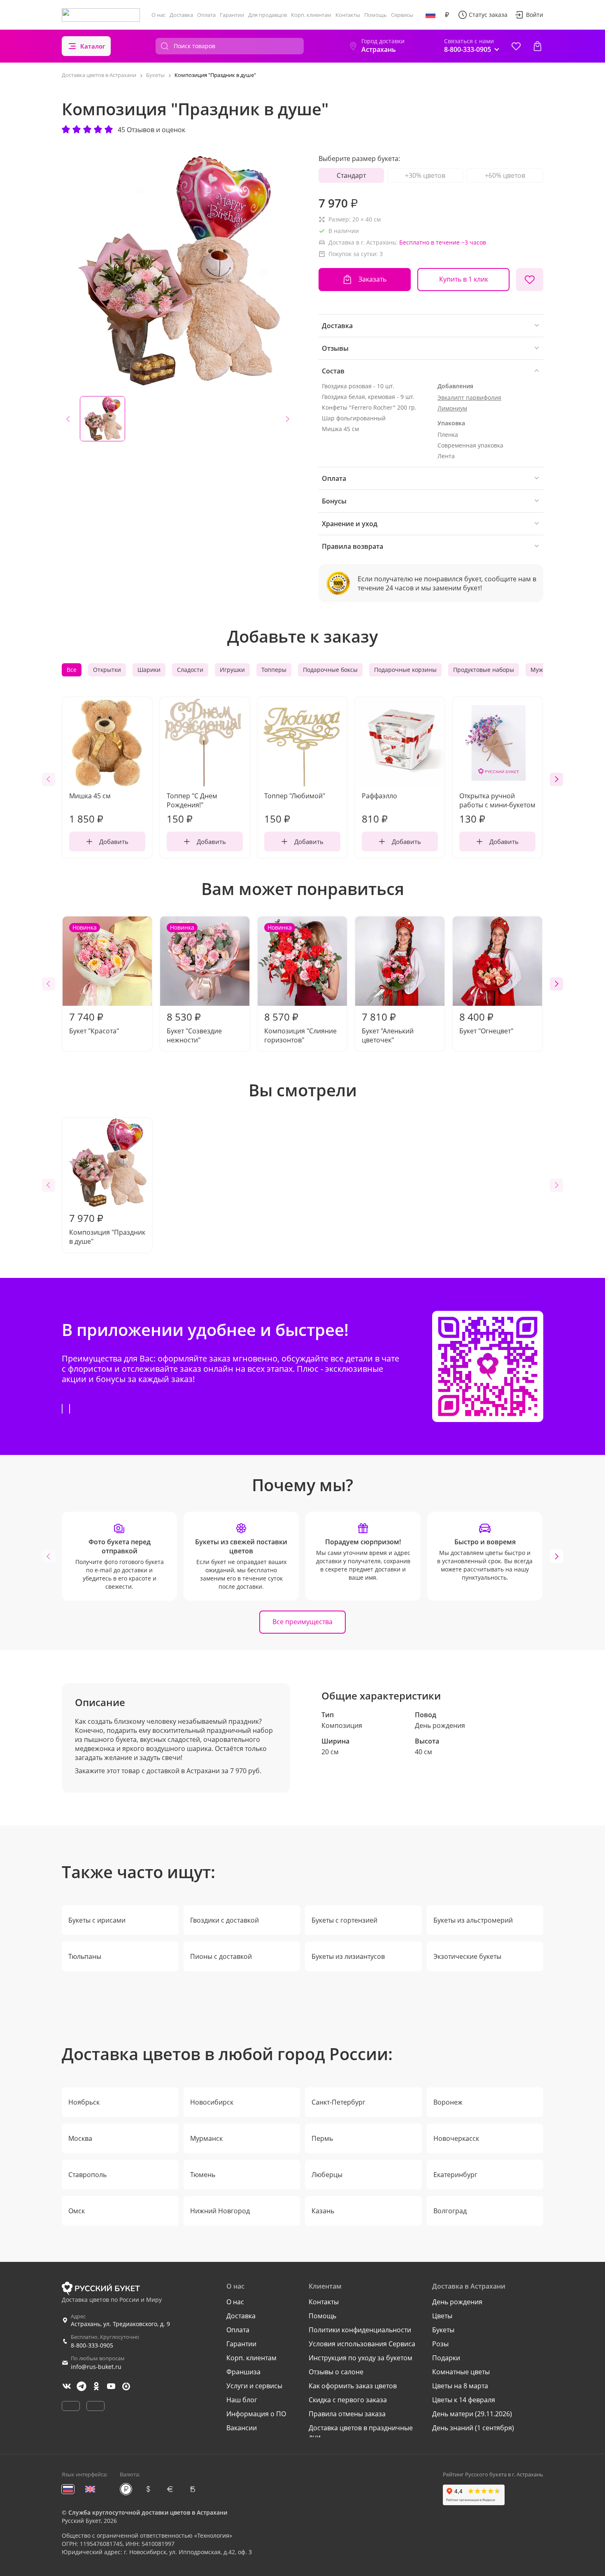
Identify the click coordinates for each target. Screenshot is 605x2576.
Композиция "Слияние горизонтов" (300, 984)
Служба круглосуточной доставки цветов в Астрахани (148, 2512)
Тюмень (203, 2175)
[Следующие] (556, 779)
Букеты (443, 2330)
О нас (158, 15)
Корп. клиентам (311, 15)
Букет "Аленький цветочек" (388, 1027)
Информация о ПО (256, 2414)
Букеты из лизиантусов (348, 1956)
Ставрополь (87, 2175)
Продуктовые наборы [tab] (484, 670)
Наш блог (242, 2400)
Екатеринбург (455, 2175)
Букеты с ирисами (97, 1920)
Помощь (376, 15)
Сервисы (402, 15)
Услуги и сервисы (254, 2386)
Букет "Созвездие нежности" (194, 984)
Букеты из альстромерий (473, 1920)
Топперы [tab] (274, 670)
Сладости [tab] (190, 670)
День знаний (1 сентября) (473, 2428)
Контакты (348, 15)
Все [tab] (72, 670)
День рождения (440, 1725)
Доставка (181, 15)
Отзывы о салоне (336, 2372)
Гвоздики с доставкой (225, 1920)
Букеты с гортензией (344, 1920)
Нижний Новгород (220, 2211)
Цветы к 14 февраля (464, 2400)
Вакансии (242, 2428)
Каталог (93, 46)
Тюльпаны (85, 1956)
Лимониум (452, 408)
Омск (77, 2211)
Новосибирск (212, 2102)
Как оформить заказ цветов (353, 2386)
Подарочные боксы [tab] (330, 670)
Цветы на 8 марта (460, 2386)
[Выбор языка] (430, 15)
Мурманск (206, 2138)
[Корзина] (538, 46)
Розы (440, 2344)
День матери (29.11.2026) (472, 2414)
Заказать (372, 279)
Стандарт (351, 175)
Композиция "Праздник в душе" (107, 1229)
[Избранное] (516, 46)
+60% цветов (505, 175)
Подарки (446, 2358)
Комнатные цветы (461, 2372)
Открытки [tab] (107, 670)
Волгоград (450, 2211)
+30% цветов (425, 175)
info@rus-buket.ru (96, 2367)
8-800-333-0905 (92, 2345)
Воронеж (448, 2102)
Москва (80, 2138)
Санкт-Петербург (339, 2102)
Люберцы (327, 2175)
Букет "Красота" (94, 979)
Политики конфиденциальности (360, 2330)
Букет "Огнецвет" (486, 1023)
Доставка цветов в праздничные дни (361, 2432)
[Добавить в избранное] (530, 280)
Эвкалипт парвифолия (469, 397)
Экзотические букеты (467, 1956)
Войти (535, 15)
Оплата (206, 15)
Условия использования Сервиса (362, 2344)
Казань (323, 2211)
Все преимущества (302, 1622)
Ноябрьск (84, 2102)
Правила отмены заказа (347, 2414)
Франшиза (243, 2372)
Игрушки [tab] (232, 670)
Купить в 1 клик (464, 279)
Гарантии (232, 15)
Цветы (442, 2316)
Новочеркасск (456, 2138)
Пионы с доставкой (221, 1956)
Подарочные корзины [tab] (405, 670)
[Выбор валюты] (447, 15)
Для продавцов (268, 15)
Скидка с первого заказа (348, 2400)
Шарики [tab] (149, 670)
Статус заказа (488, 15)
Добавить (114, 842)
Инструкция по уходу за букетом (361, 2358)
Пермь (322, 2138)
